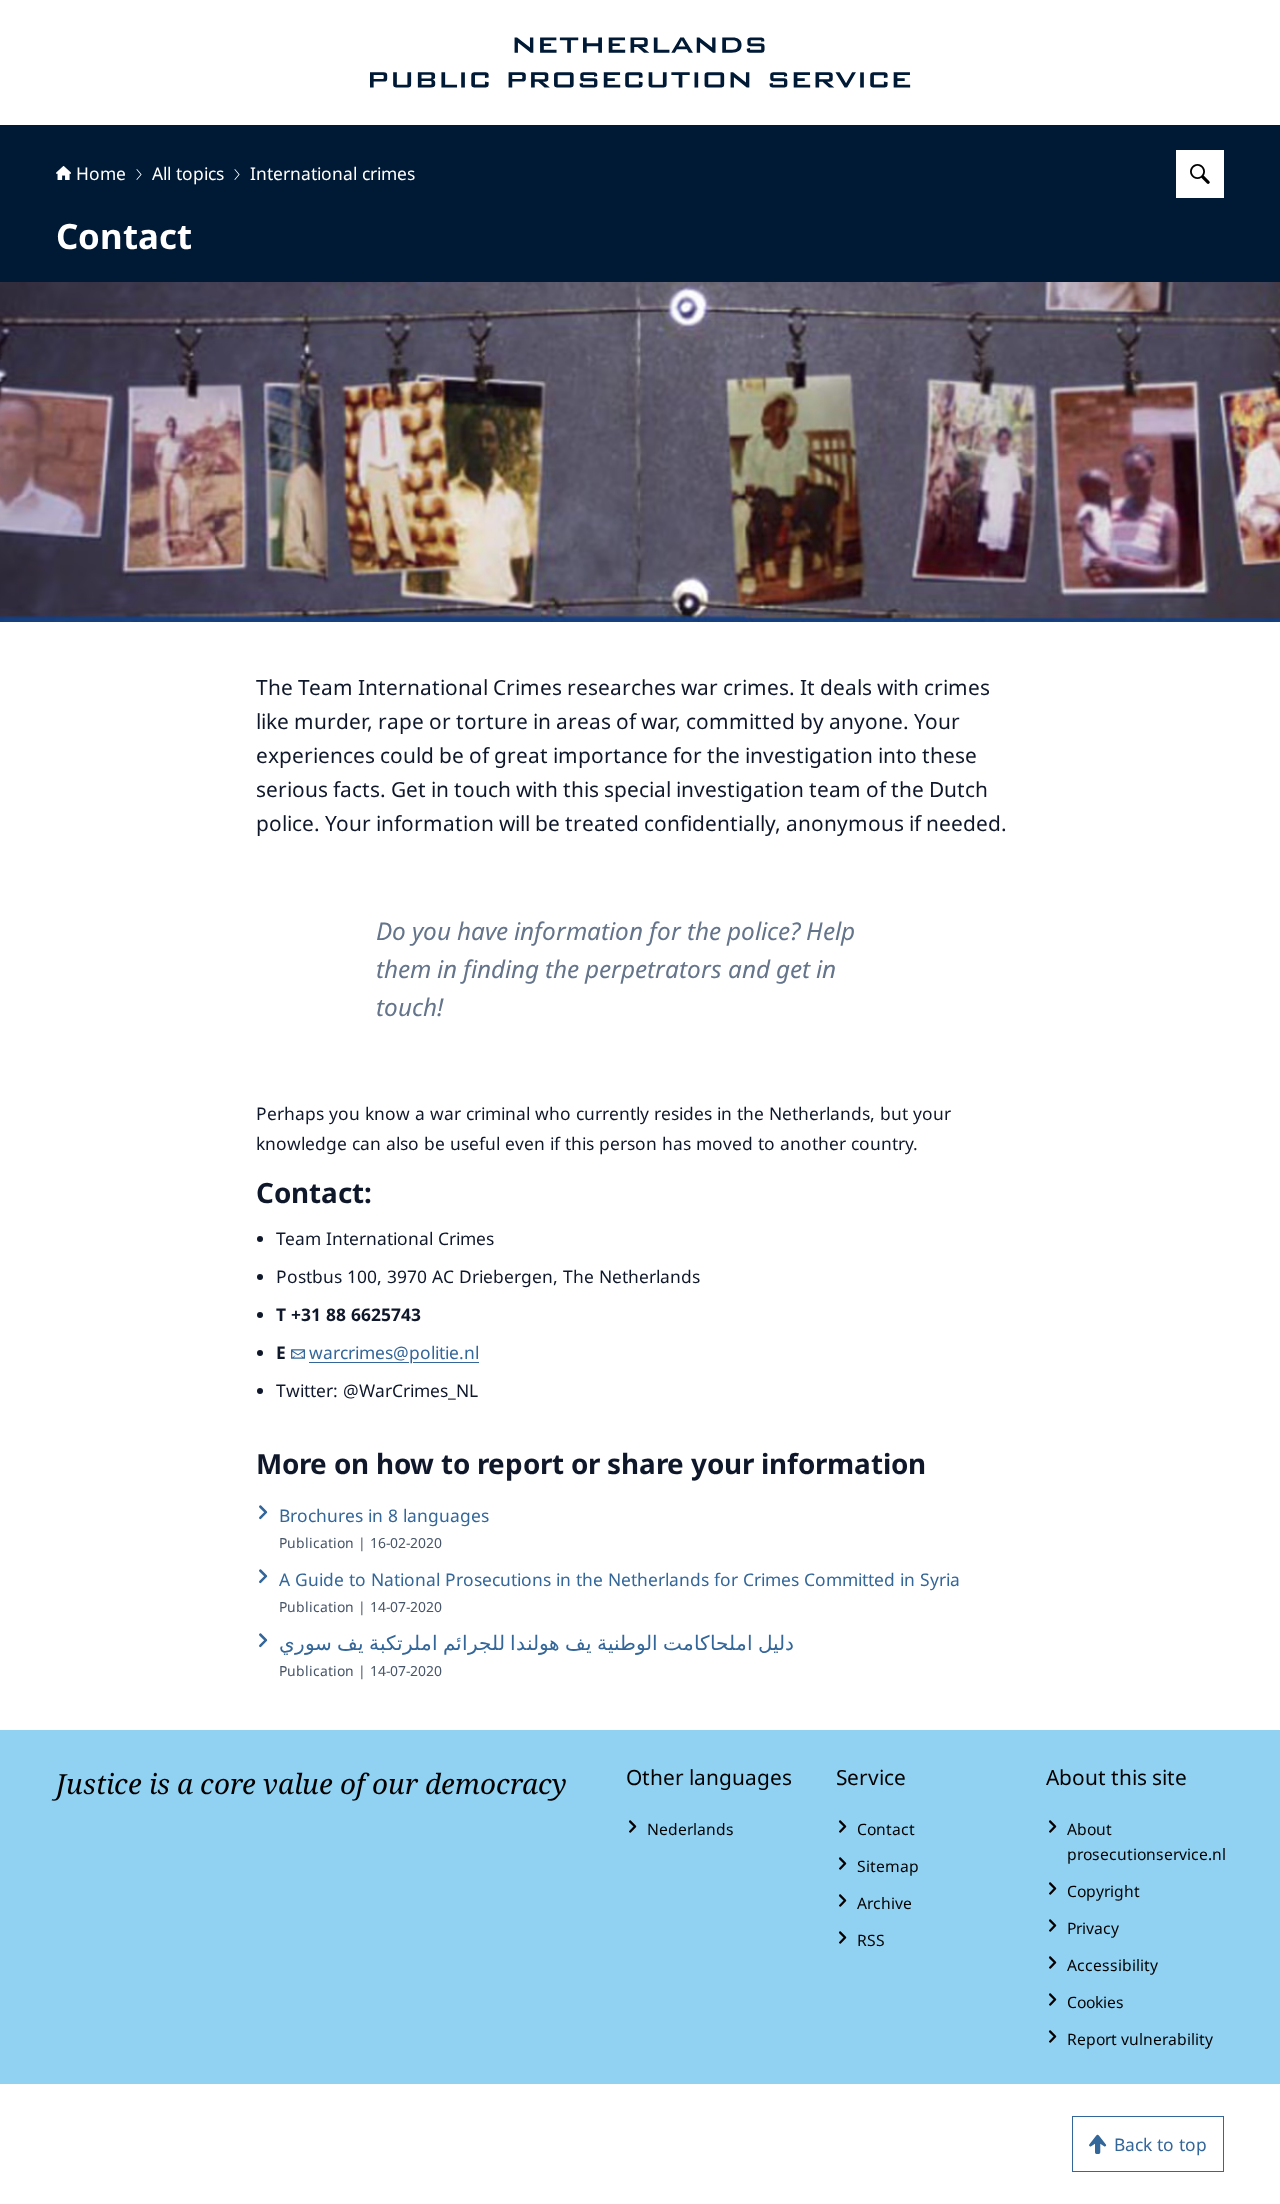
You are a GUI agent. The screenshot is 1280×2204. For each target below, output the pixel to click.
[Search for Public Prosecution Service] (1200, 174)
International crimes (332, 173)
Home (101, 173)
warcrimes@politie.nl (394, 1352)
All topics (188, 173)
